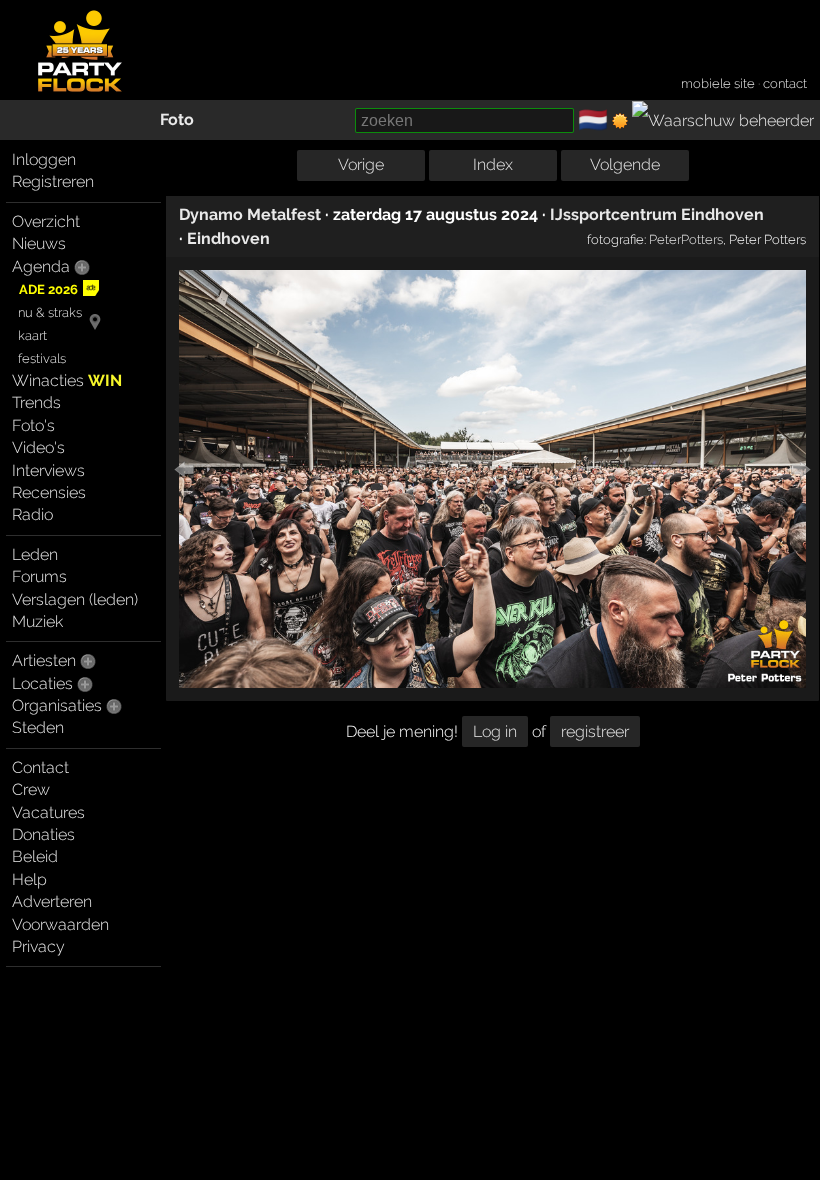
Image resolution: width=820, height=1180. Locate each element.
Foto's (33, 425)
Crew (31, 789)
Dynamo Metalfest (250, 214)
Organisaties (57, 705)
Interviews (48, 470)
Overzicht (46, 221)
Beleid (35, 856)
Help (29, 879)
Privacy (38, 946)
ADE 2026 (48, 289)
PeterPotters (686, 239)
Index (493, 164)
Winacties (67, 380)
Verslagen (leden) (75, 599)
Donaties (43, 834)
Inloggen (44, 159)
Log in (495, 731)
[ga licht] (620, 121)
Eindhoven (228, 238)
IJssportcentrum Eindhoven (657, 214)
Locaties (42, 683)
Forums (39, 576)
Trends (36, 402)
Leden (35, 554)
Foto (177, 119)
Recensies (49, 492)
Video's (38, 447)
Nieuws (39, 243)
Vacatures (48, 812)
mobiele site (718, 83)
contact (785, 83)
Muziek (37, 621)
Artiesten (44, 660)
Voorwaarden (60, 924)
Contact (40, 767)
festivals (42, 358)
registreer (595, 731)
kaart (32, 335)
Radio (32, 514)
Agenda (41, 266)
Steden (38, 727)
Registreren (53, 181)
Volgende (625, 164)
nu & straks (50, 312)
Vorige (361, 164)
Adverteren (52, 901)
